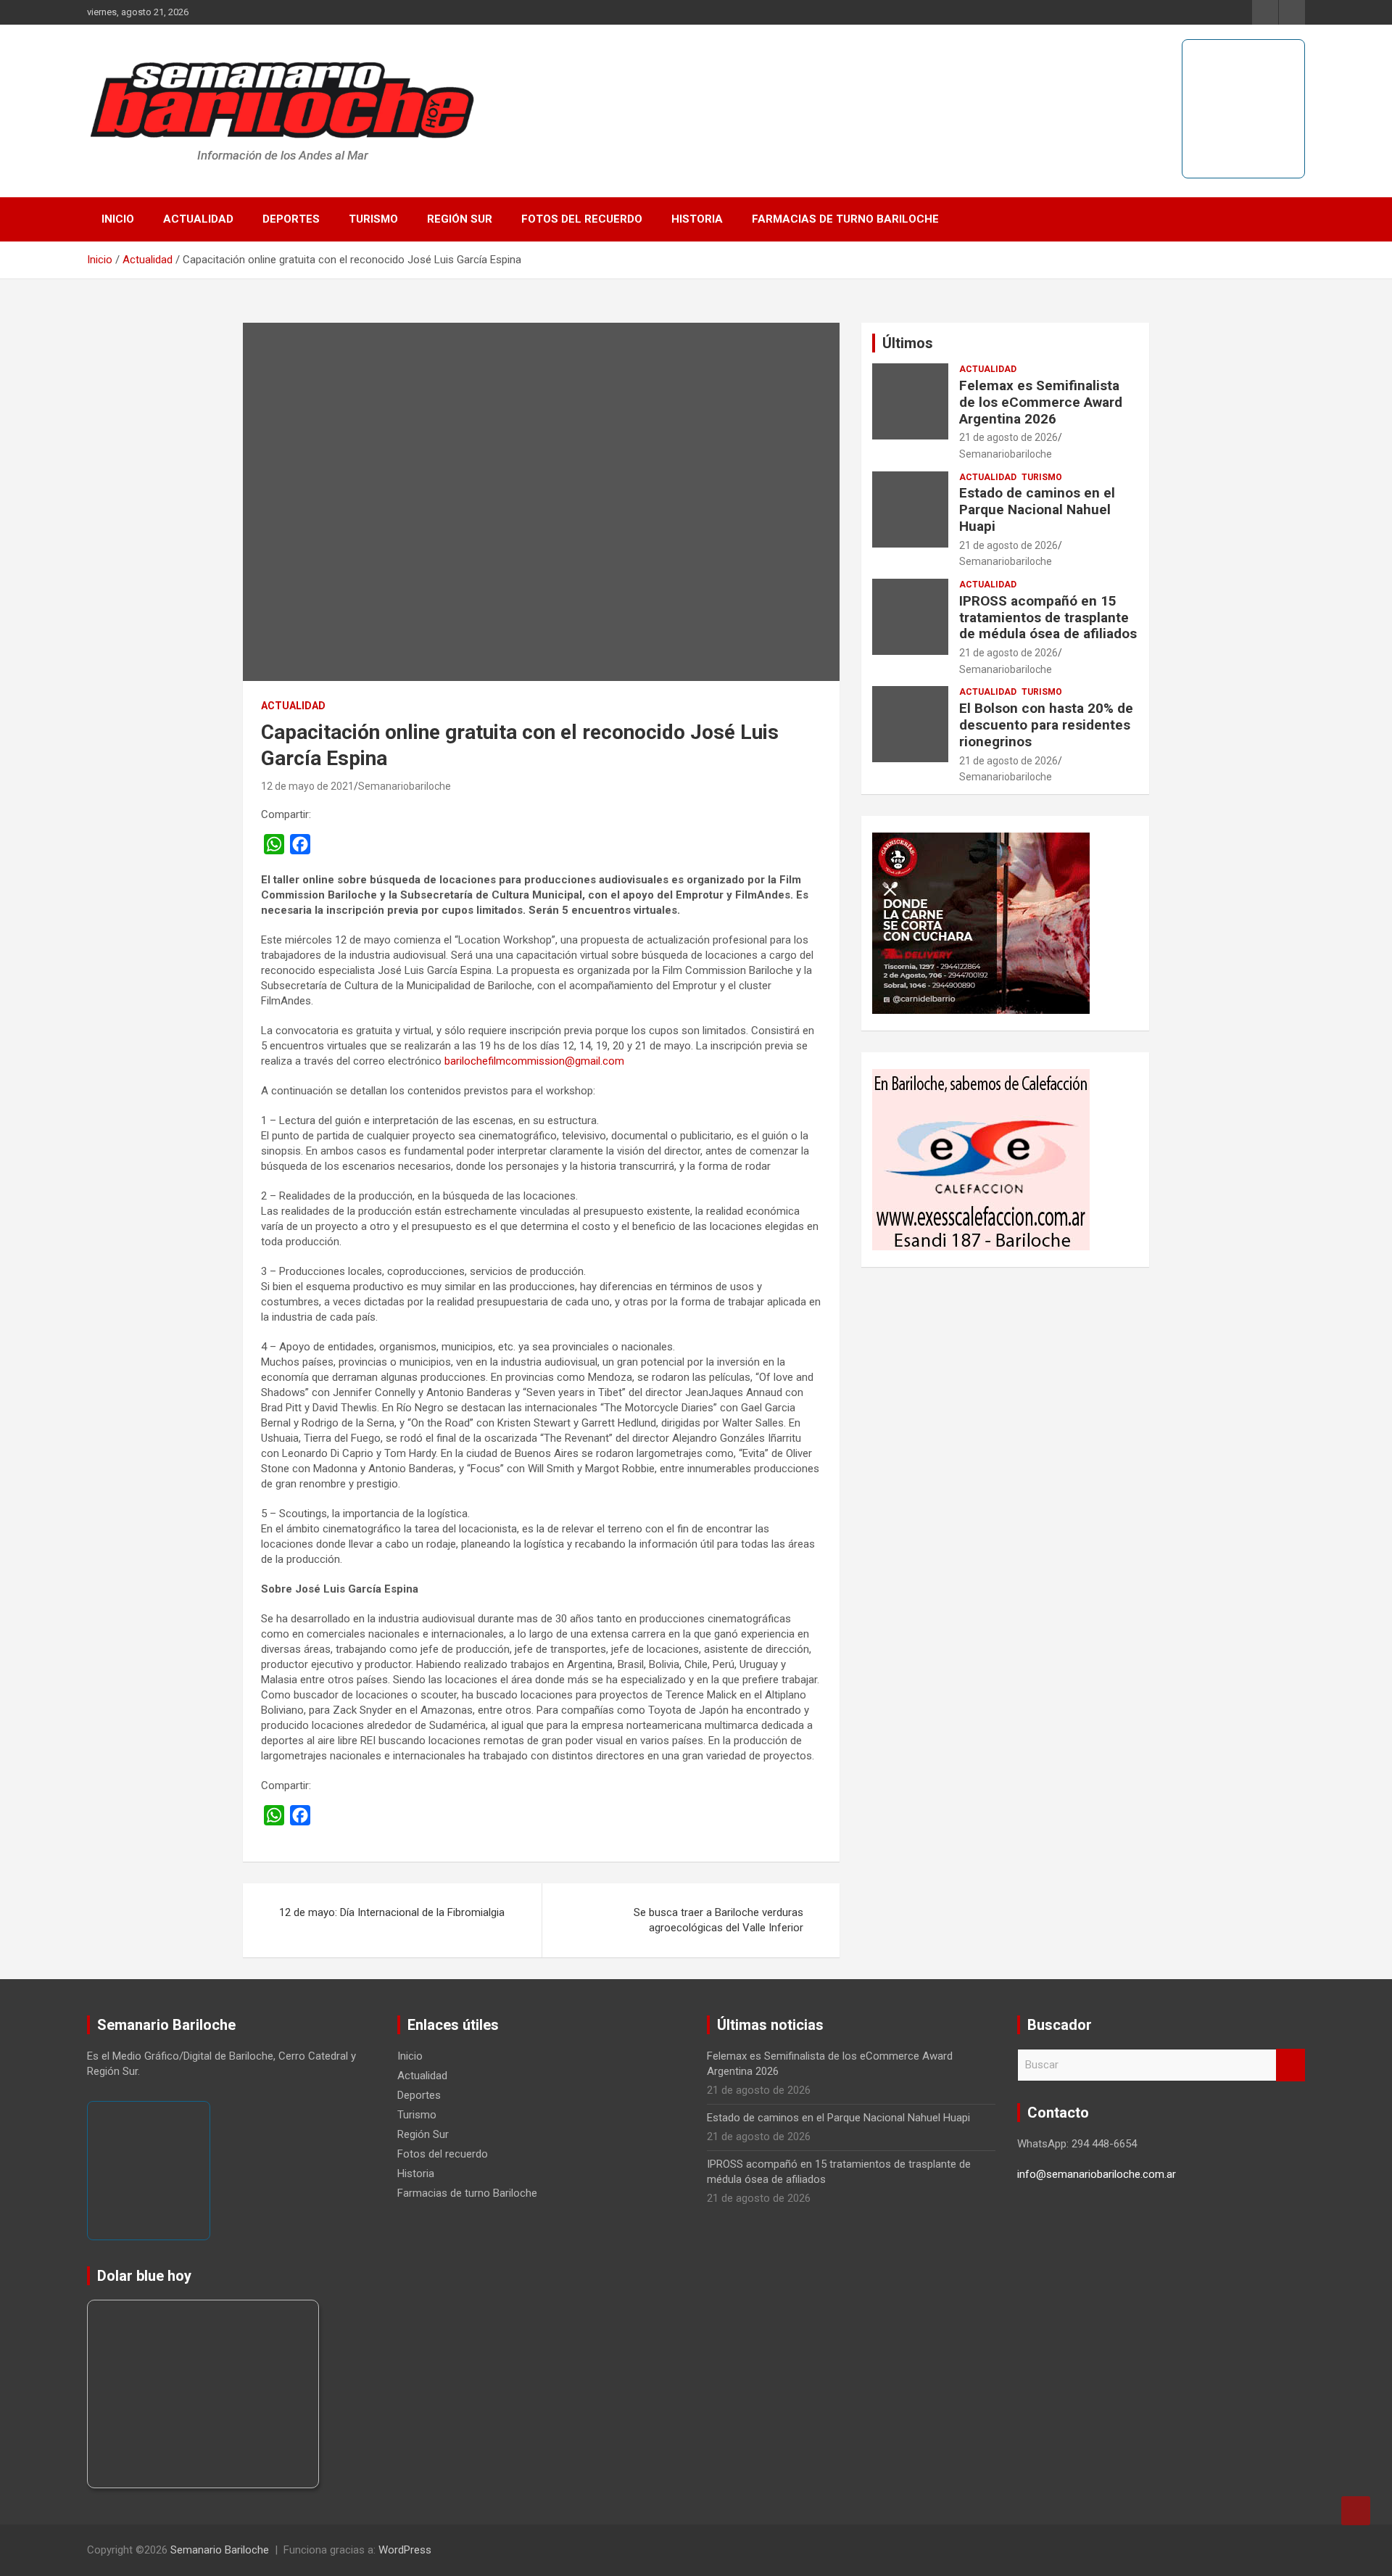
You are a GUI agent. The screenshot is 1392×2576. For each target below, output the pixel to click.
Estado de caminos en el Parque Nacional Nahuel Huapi (1037, 509)
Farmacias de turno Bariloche (845, 219)
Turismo (373, 219)
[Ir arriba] (1356, 2511)
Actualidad (198, 219)
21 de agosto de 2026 (1008, 437)
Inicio (118, 219)
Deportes (291, 219)
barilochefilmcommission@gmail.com (534, 1061)
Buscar (1290, 2065)
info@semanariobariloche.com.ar (1097, 2174)
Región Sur (460, 219)
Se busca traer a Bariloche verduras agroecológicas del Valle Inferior (718, 1920)
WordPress (405, 2550)
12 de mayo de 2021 (307, 786)
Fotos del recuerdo (582, 219)
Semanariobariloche (405, 786)
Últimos (908, 343)
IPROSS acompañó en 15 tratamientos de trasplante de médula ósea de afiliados (1048, 618)
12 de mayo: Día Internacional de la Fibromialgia (392, 1912)
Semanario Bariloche (220, 2550)
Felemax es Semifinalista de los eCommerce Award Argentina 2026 (1041, 402)
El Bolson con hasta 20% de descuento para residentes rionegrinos (1046, 725)
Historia (697, 219)
